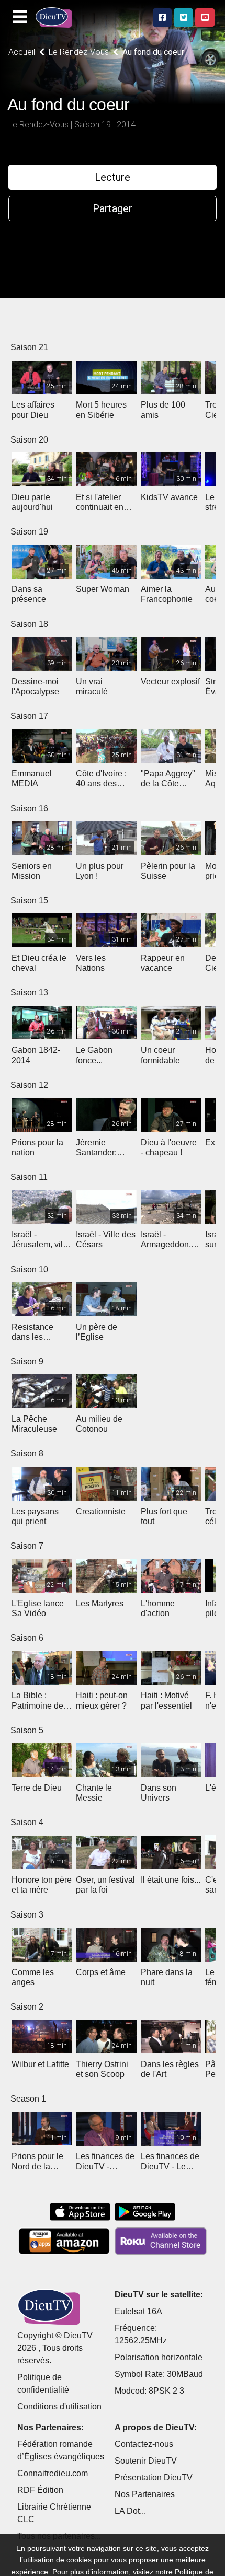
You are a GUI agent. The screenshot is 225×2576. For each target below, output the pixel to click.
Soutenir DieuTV (146, 2461)
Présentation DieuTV (154, 2478)
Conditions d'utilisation (59, 2406)
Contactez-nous (144, 2444)
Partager (113, 208)
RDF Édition (40, 2490)
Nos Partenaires (145, 2494)
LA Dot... (130, 2511)
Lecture (113, 177)
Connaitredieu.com (53, 2473)
